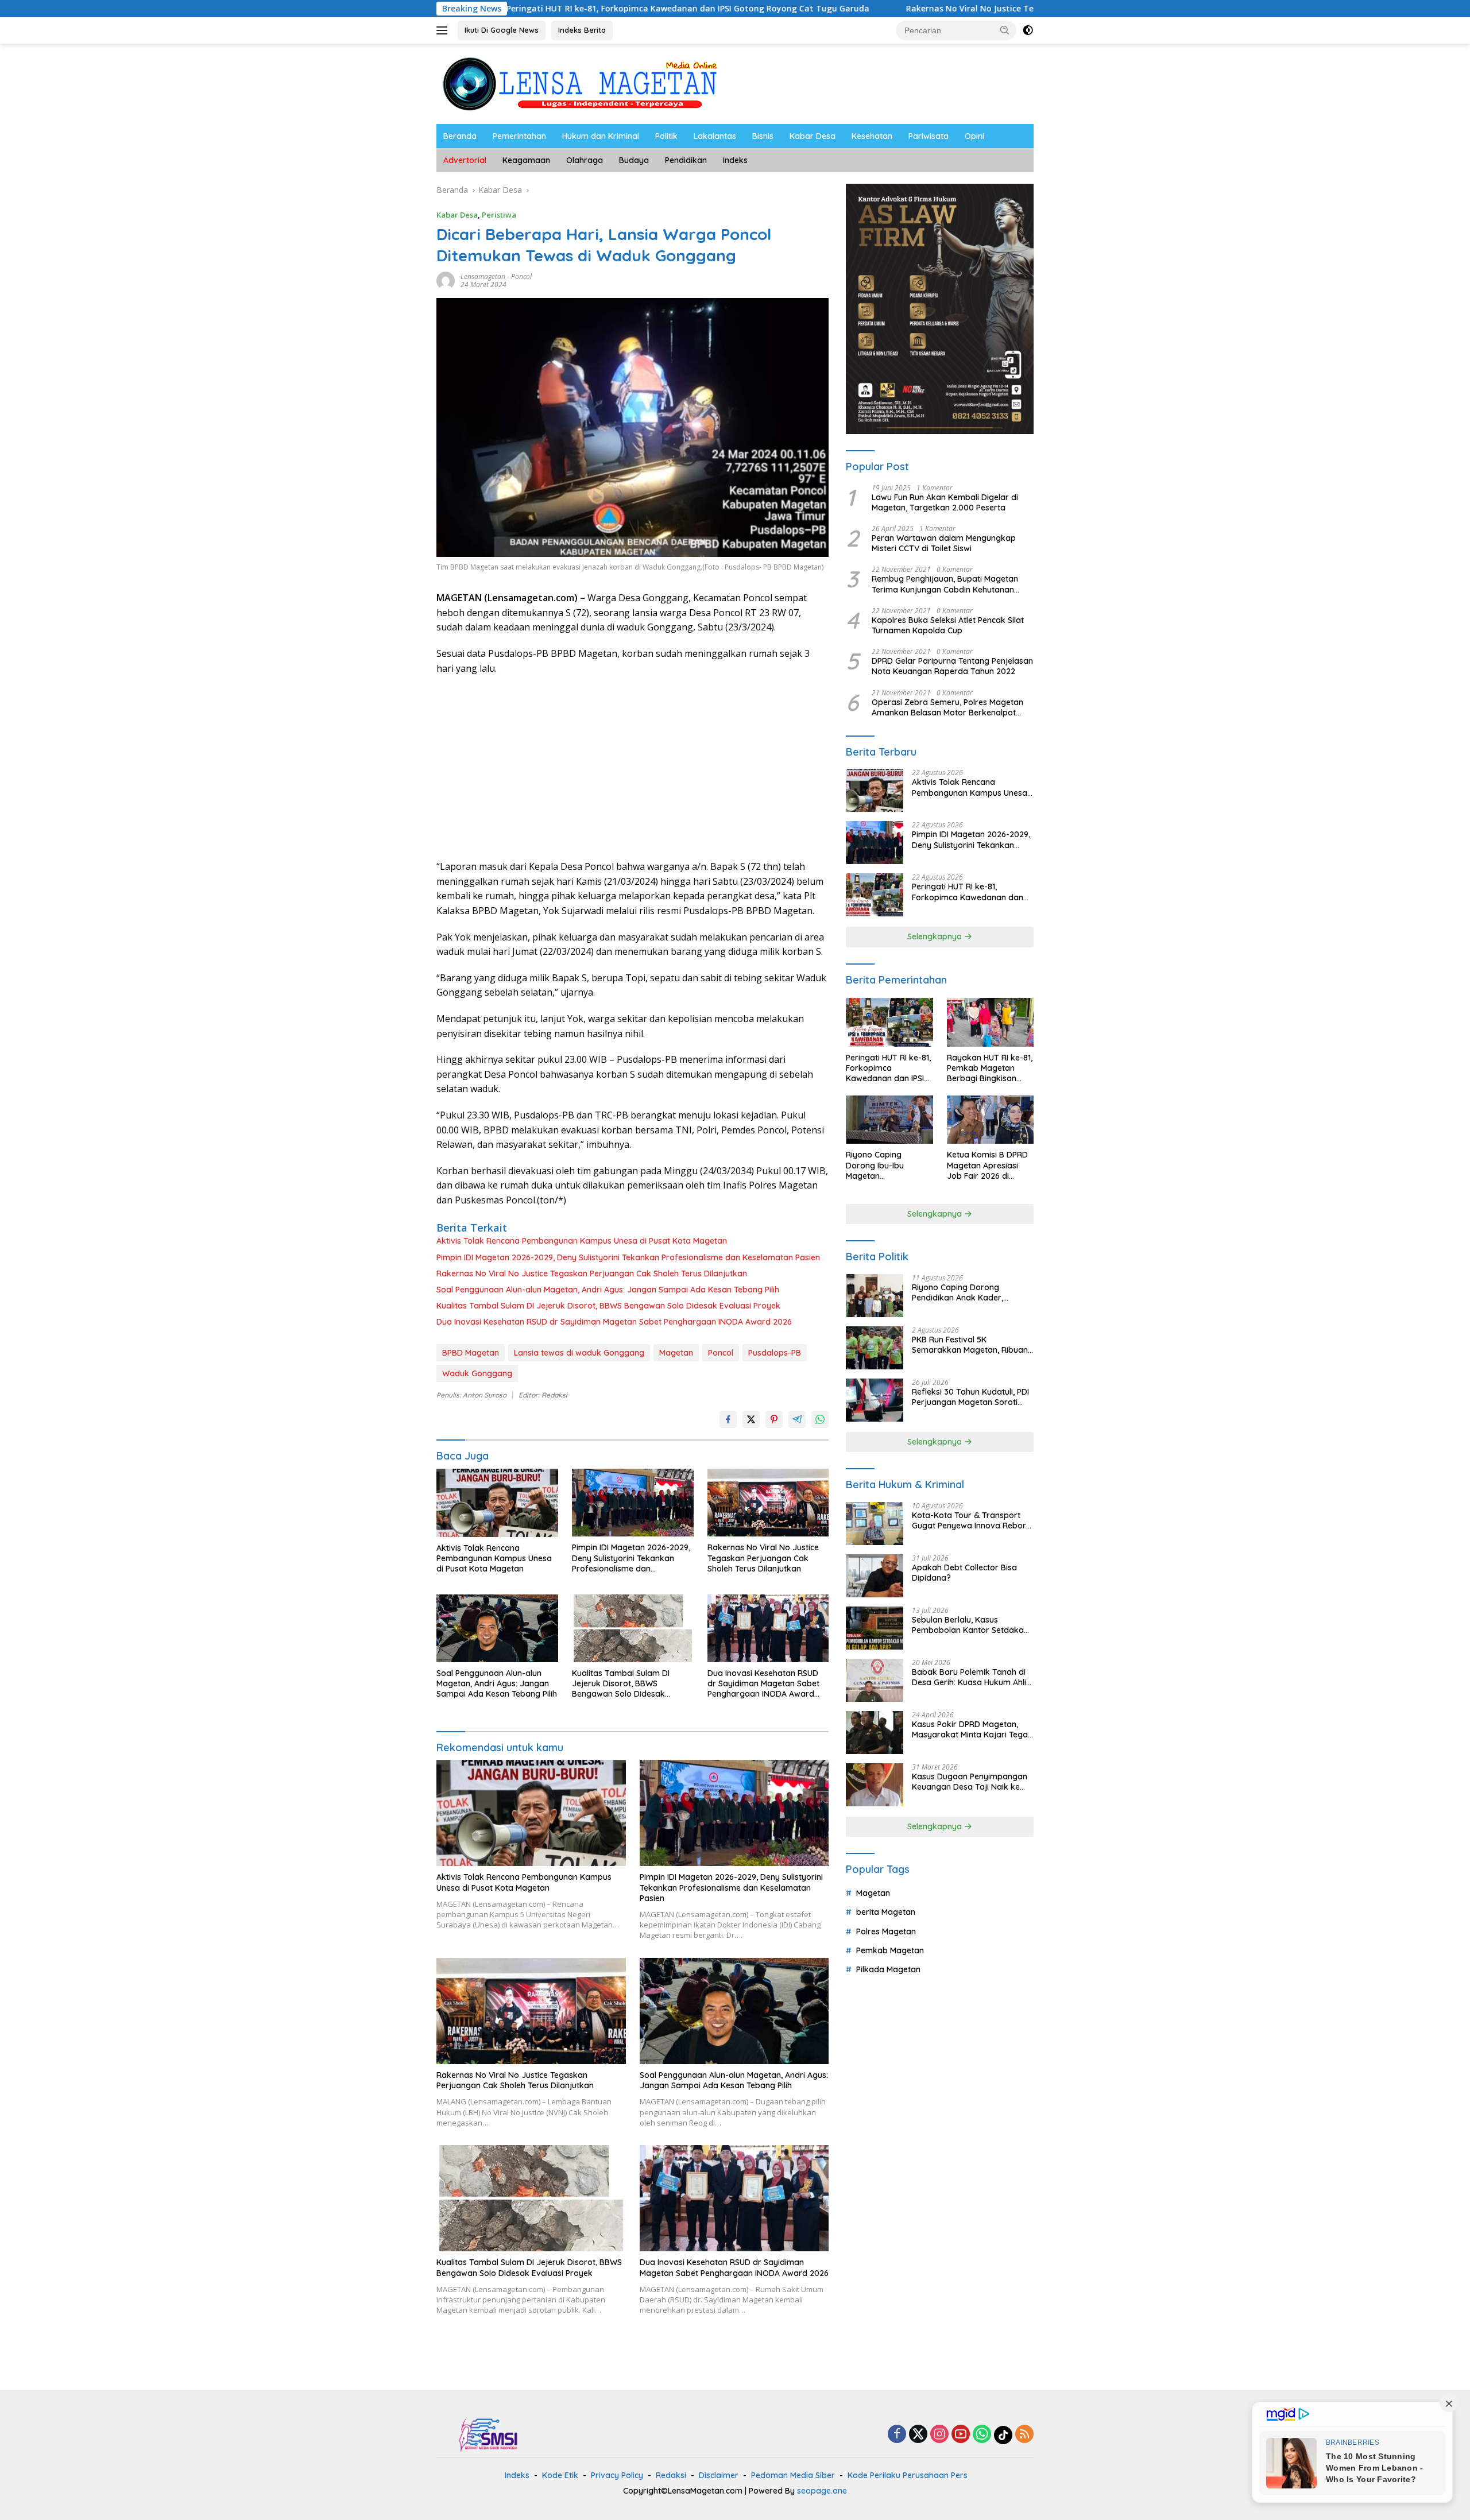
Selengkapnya (936, 936)
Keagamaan (526, 160)
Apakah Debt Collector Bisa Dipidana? (964, 1573)
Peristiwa (499, 215)
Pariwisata (929, 136)
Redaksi (671, 2475)
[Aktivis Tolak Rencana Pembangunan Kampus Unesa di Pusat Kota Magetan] (497, 1503)
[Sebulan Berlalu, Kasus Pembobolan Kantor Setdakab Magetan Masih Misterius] (875, 1628)
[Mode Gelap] (1028, 30)
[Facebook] (897, 2435)
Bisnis (763, 136)
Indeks (735, 160)
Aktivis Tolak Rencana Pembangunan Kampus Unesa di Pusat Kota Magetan (582, 1241)
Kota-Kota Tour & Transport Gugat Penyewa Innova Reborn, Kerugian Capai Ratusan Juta (972, 1520)
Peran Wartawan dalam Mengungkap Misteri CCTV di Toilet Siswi (944, 543)
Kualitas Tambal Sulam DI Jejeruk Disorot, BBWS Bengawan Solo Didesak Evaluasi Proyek (608, 1306)
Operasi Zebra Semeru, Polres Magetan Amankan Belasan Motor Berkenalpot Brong (947, 707)
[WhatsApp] (982, 2435)
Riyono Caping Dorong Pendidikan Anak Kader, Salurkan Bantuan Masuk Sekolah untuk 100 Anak (960, 1292)
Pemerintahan (519, 136)
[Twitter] (918, 2435)
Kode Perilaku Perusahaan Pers (908, 2475)
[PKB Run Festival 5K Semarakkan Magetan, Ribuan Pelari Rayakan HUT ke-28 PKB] (875, 1348)
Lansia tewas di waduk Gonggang (579, 1353)
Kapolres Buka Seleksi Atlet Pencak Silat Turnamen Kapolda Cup (948, 625)
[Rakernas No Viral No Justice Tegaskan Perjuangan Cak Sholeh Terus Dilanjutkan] (768, 1503)
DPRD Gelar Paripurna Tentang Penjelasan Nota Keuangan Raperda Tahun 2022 (952, 666)
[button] (1005, 30)
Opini (974, 136)
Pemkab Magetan (890, 1950)
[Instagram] (939, 2435)
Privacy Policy (617, 2475)
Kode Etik (560, 2475)
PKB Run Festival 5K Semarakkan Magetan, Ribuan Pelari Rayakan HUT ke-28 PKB (970, 1345)
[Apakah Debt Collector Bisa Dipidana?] (875, 1576)
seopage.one (822, 2491)
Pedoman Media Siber (793, 2475)
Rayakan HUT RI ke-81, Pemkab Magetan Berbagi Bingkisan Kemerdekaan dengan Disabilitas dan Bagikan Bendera (990, 1068)
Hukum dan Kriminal (601, 136)
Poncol (521, 276)
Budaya (634, 160)
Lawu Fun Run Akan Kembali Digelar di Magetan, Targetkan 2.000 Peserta (945, 502)
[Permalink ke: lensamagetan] (446, 280)
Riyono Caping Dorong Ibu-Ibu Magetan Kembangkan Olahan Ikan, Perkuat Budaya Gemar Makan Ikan (887, 1165)
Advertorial (465, 160)
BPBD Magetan (471, 1353)
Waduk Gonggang (477, 1373)
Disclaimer (719, 2475)
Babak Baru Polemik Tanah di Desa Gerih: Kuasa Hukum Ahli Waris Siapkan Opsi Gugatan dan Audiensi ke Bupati (969, 1677)
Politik (666, 136)
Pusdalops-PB (775, 1353)
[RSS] (1024, 2435)
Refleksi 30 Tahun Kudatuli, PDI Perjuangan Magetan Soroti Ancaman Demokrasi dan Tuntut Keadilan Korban (970, 1397)
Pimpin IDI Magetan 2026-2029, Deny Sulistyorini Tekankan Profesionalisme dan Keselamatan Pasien (628, 1257)
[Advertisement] (633, 768)
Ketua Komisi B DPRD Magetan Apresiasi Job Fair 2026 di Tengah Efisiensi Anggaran (987, 1165)
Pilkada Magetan (888, 1969)
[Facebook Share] (728, 1419)
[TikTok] (1003, 2435)
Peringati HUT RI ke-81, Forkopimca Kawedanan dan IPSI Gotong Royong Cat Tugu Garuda (530, 9)
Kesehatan (872, 136)
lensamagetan (483, 276)
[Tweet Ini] (751, 1419)
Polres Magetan (886, 1931)
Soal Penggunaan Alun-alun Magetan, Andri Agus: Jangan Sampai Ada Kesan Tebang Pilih (608, 1290)
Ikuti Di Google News (502, 30)
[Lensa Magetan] (580, 83)
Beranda (460, 136)
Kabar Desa (813, 136)
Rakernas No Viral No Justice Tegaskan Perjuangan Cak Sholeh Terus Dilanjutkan (911, 9)
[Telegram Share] (797, 1419)
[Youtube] (961, 2435)
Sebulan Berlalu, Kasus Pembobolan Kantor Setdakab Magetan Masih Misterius (970, 1625)
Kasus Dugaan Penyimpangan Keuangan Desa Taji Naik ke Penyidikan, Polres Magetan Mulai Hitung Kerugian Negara (970, 1782)
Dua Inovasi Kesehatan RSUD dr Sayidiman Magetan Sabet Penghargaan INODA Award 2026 (614, 1322)
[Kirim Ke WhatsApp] (820, 1419)
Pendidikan (686, 160)
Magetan (676, 1353)
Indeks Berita (582, 30)
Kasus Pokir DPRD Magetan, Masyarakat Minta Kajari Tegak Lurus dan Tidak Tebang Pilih (972, 1729)
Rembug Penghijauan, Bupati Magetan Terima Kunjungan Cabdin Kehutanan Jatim (945, 584)
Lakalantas (715, 136)
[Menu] (444, 30)
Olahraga (585, 160)
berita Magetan (886, 1912)
